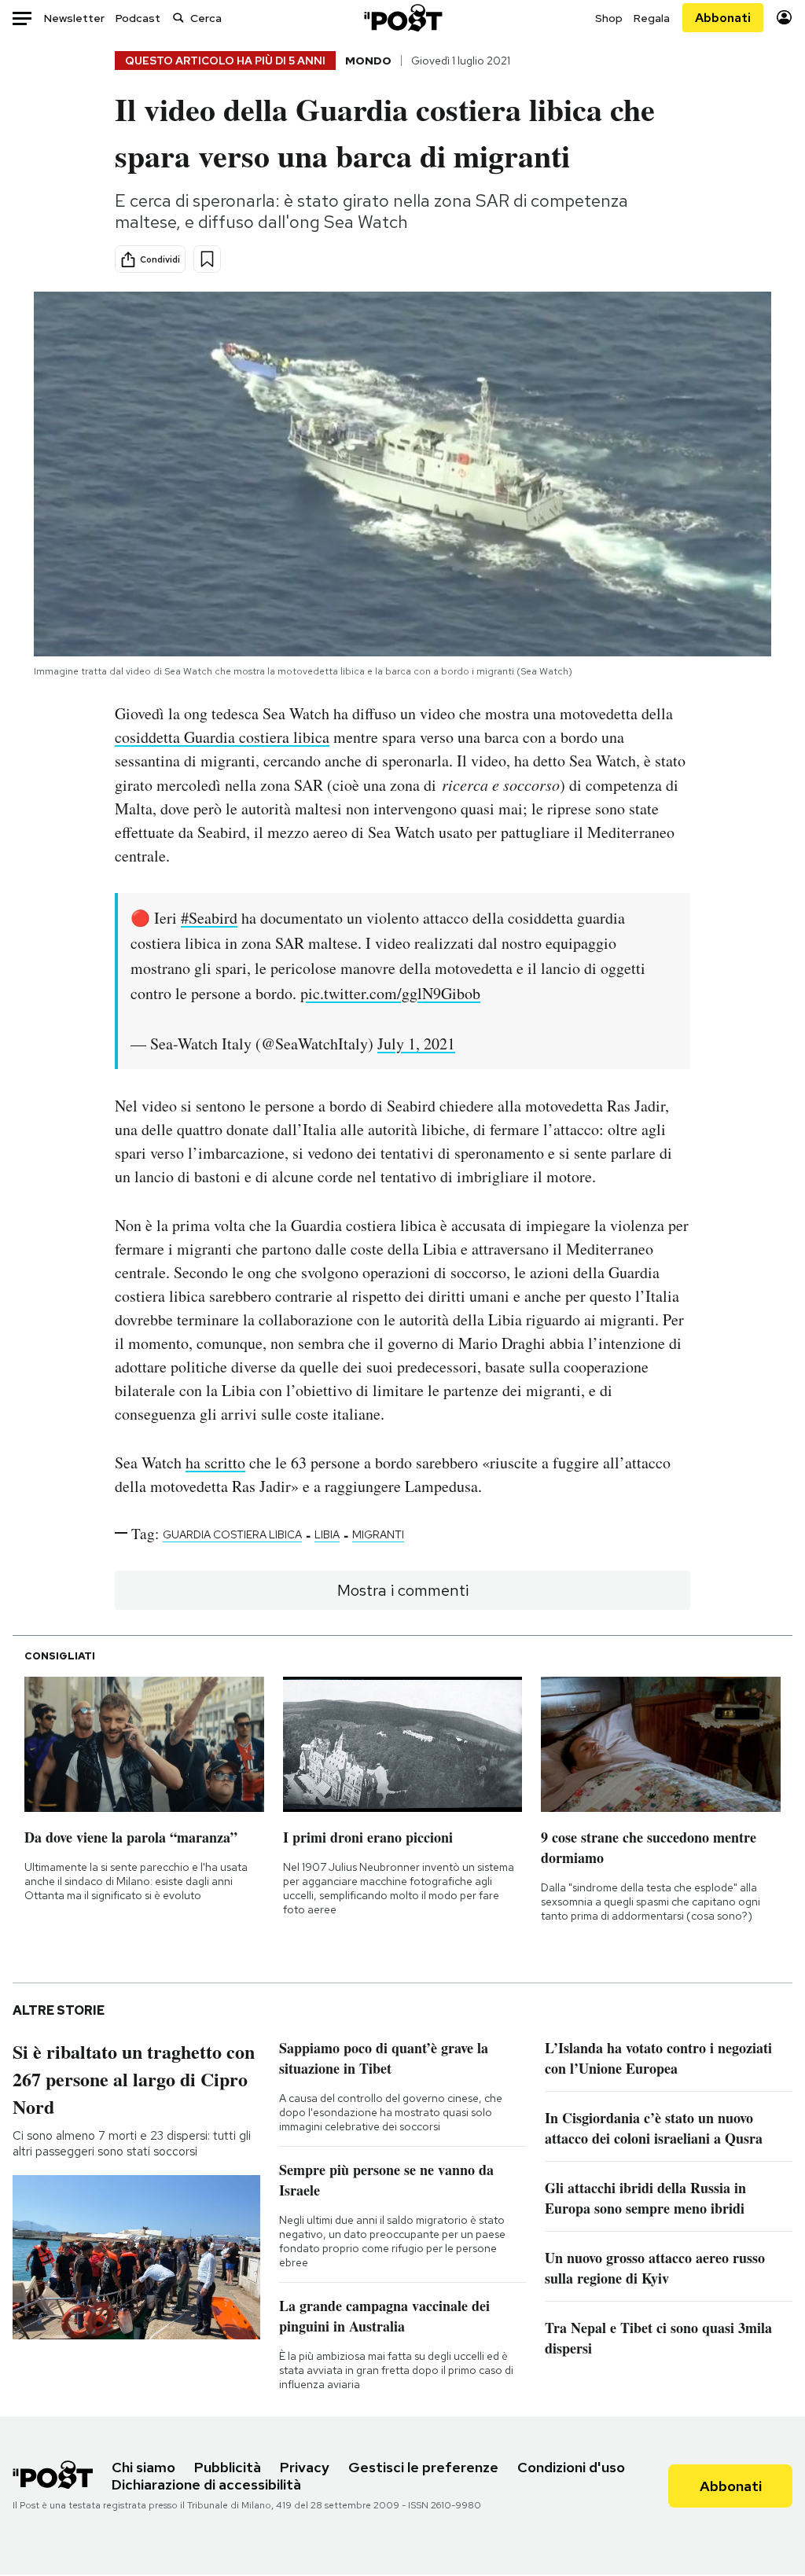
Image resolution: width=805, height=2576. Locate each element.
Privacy (305, 2467)
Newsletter (74, 18)
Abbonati (723, 18)
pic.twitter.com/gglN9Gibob (390, 993)
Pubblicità (228, 2467)
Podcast (138, 18)
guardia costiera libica (232, 1534)
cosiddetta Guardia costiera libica (222, 737)
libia (327, 1534)
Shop (609, 18)
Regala (652, 18)
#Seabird (209, 918)
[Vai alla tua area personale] (784, 18)
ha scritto (215, 1463)
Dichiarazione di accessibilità (206, 2484)
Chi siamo (143, 2467)
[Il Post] (402, 18)
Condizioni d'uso (571, 2467)
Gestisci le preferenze (423, 2467)
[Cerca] (178, 18)
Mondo (368, 61)
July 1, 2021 (416, 1044)
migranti (378, 1534)
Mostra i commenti (403, 1590)
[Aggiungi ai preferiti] (207, 259)
